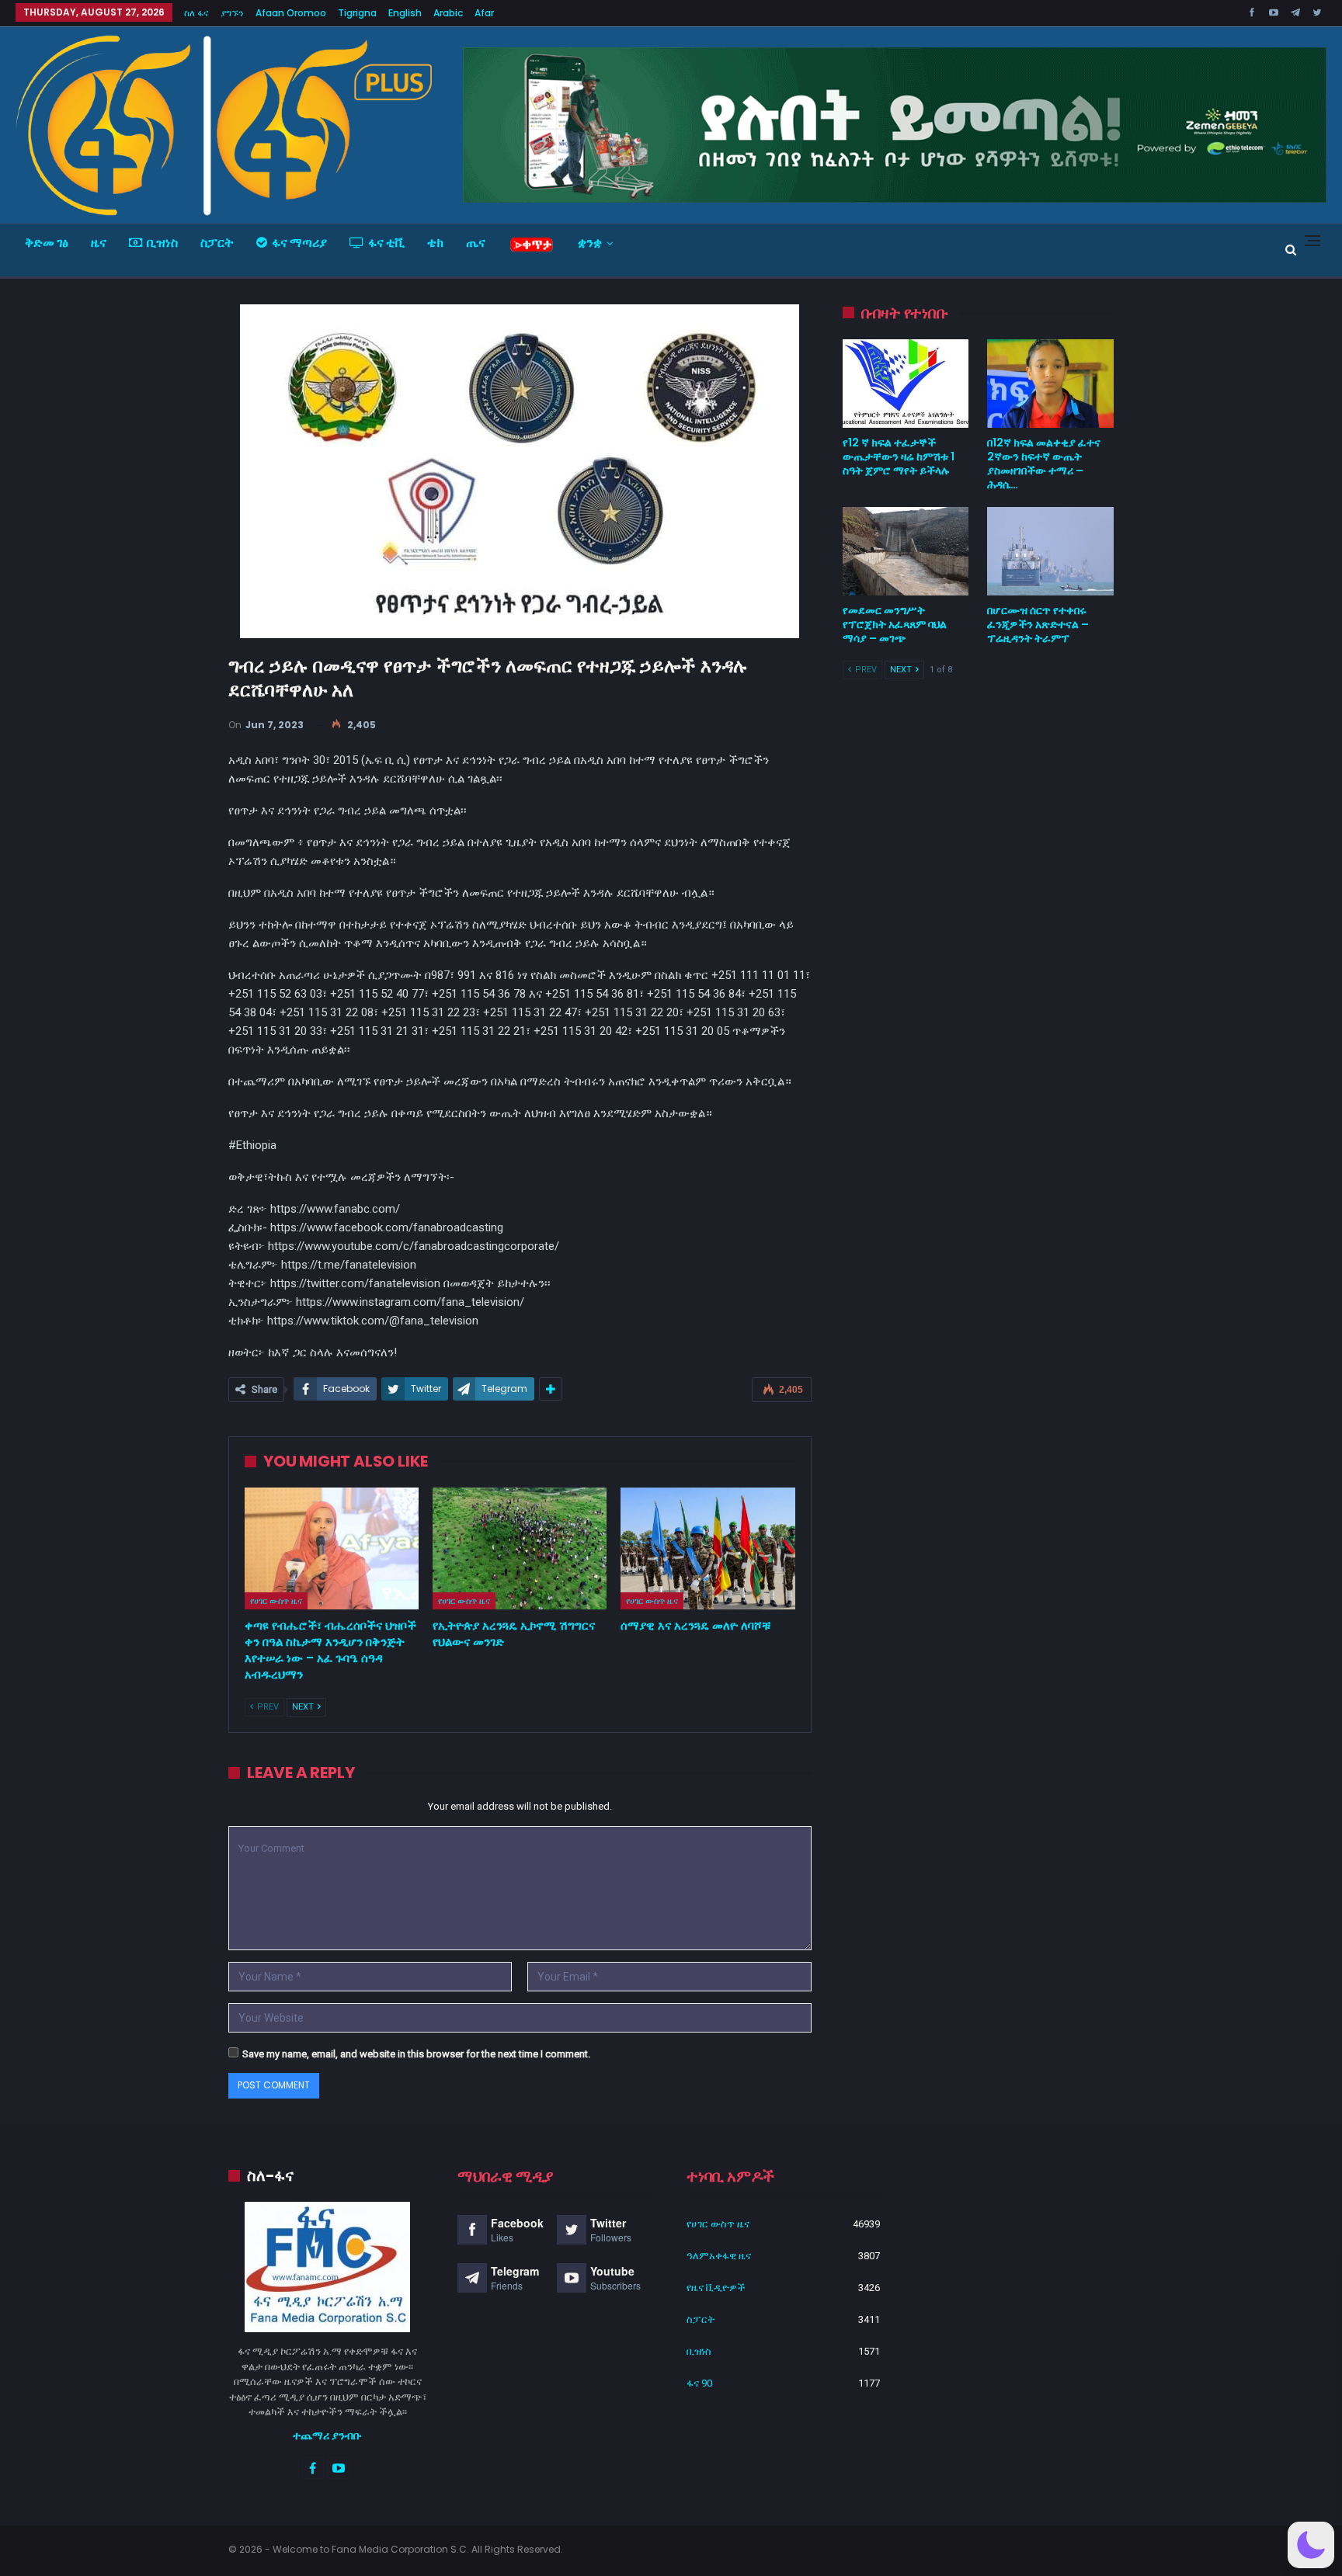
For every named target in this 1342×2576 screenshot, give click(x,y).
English (405, 13)
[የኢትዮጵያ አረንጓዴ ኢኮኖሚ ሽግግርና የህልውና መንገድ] (520, 1548)
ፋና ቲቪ (386, 243)
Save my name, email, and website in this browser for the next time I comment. (416, 2054)
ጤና (476, 243)
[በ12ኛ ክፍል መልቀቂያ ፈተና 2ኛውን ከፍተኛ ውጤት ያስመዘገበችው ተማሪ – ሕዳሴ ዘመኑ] (1050, 384)
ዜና (99, 243)
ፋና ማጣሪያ (299, 243)
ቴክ (435, 243)
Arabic (448, 13)
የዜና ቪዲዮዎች (716, 2288)
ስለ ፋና (196, 13)
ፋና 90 (699, 2383)
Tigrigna (357, 13)
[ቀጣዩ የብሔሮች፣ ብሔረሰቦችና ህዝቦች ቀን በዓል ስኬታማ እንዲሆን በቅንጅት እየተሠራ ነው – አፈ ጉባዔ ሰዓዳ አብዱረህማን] (332, 1548)
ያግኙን (232, 13)
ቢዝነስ (162, 243)
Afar (484, 13)
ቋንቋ (590, 243)
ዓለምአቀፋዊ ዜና (719, 2256)
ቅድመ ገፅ (47, 243)
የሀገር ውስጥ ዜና (276, 1601)
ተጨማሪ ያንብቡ (327, 2435)
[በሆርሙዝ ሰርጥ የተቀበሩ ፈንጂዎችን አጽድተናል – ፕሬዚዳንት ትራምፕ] (1050, 551)
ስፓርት (217, 243)
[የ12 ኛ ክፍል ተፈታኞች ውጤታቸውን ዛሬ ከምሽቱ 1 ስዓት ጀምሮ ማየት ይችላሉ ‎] (906, 384)
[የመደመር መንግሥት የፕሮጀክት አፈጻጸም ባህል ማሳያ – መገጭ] (906, 551)
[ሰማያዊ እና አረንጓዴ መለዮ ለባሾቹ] (708, 1548)
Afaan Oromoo (291, 13)
